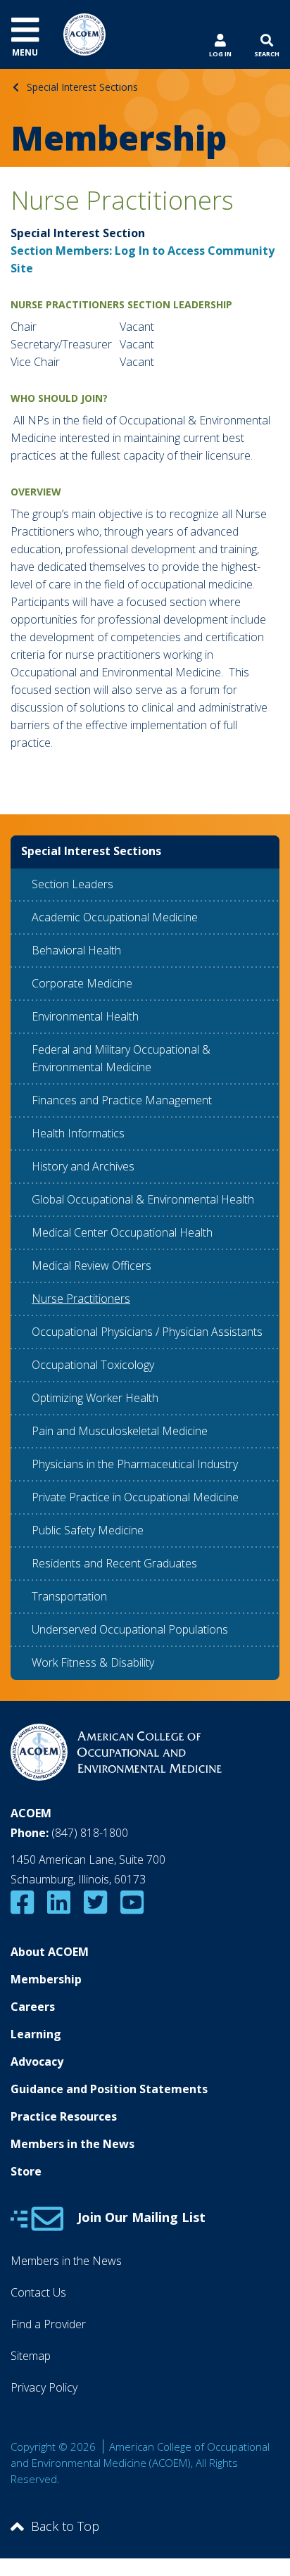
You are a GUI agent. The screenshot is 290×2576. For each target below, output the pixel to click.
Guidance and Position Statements (109, 2089)
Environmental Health (85, 1016)
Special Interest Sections (82, 87)
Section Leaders (72, 884)
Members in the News (72, 2144)
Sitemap (31, 2356)
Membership (46, 1979)
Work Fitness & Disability (93, 1662)
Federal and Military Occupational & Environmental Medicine (121, 1058)
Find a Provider (48, 2324)
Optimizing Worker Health (95, 1398)
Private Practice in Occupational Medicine (135, 1497)
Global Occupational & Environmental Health (143, 1199)
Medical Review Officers (92, 1265)
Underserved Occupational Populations (130, 1629)
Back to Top (65, 2526)
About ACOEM (50, 1952)
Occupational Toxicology (93, 1365)
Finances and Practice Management (122, 1100)
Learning (36, 2034)
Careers (33, 2007)
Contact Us (38, 2292)
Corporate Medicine (82, 983)
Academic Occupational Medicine (115, 917)
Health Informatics (78, 1133)
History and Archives (83, 1166)
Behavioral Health (76, 950)
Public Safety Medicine (88, 1530)
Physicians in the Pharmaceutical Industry (135, 1464)
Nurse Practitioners (81, 1299)
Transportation (69, 1596)
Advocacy (37, 2062)
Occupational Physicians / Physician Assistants (147, 1332)
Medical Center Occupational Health (122, 1232)
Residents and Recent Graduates (114, 1563)
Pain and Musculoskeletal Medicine (120, 1431)
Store (26, 2171)
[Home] (84, 33)
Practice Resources (64, 2116)
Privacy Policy (44, 2387)
